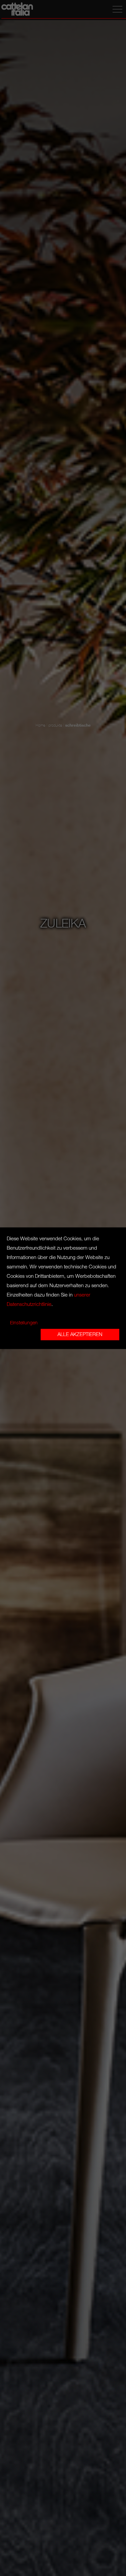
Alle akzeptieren (80, 1334)
